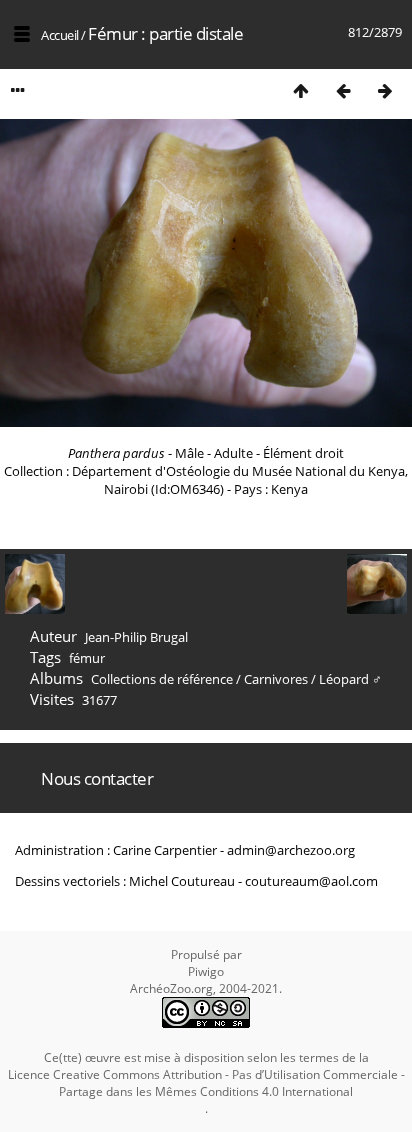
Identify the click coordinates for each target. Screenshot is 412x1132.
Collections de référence (162, 679)
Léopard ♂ (350, 679)
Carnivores (276, 679)
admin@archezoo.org (291, 850)
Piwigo (206, 971)
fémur (87, 658)
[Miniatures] (301, 90)
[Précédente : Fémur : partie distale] (343, 90)
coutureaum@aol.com (311, 881)
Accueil (60, 35)
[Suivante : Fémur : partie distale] (385, 90)
